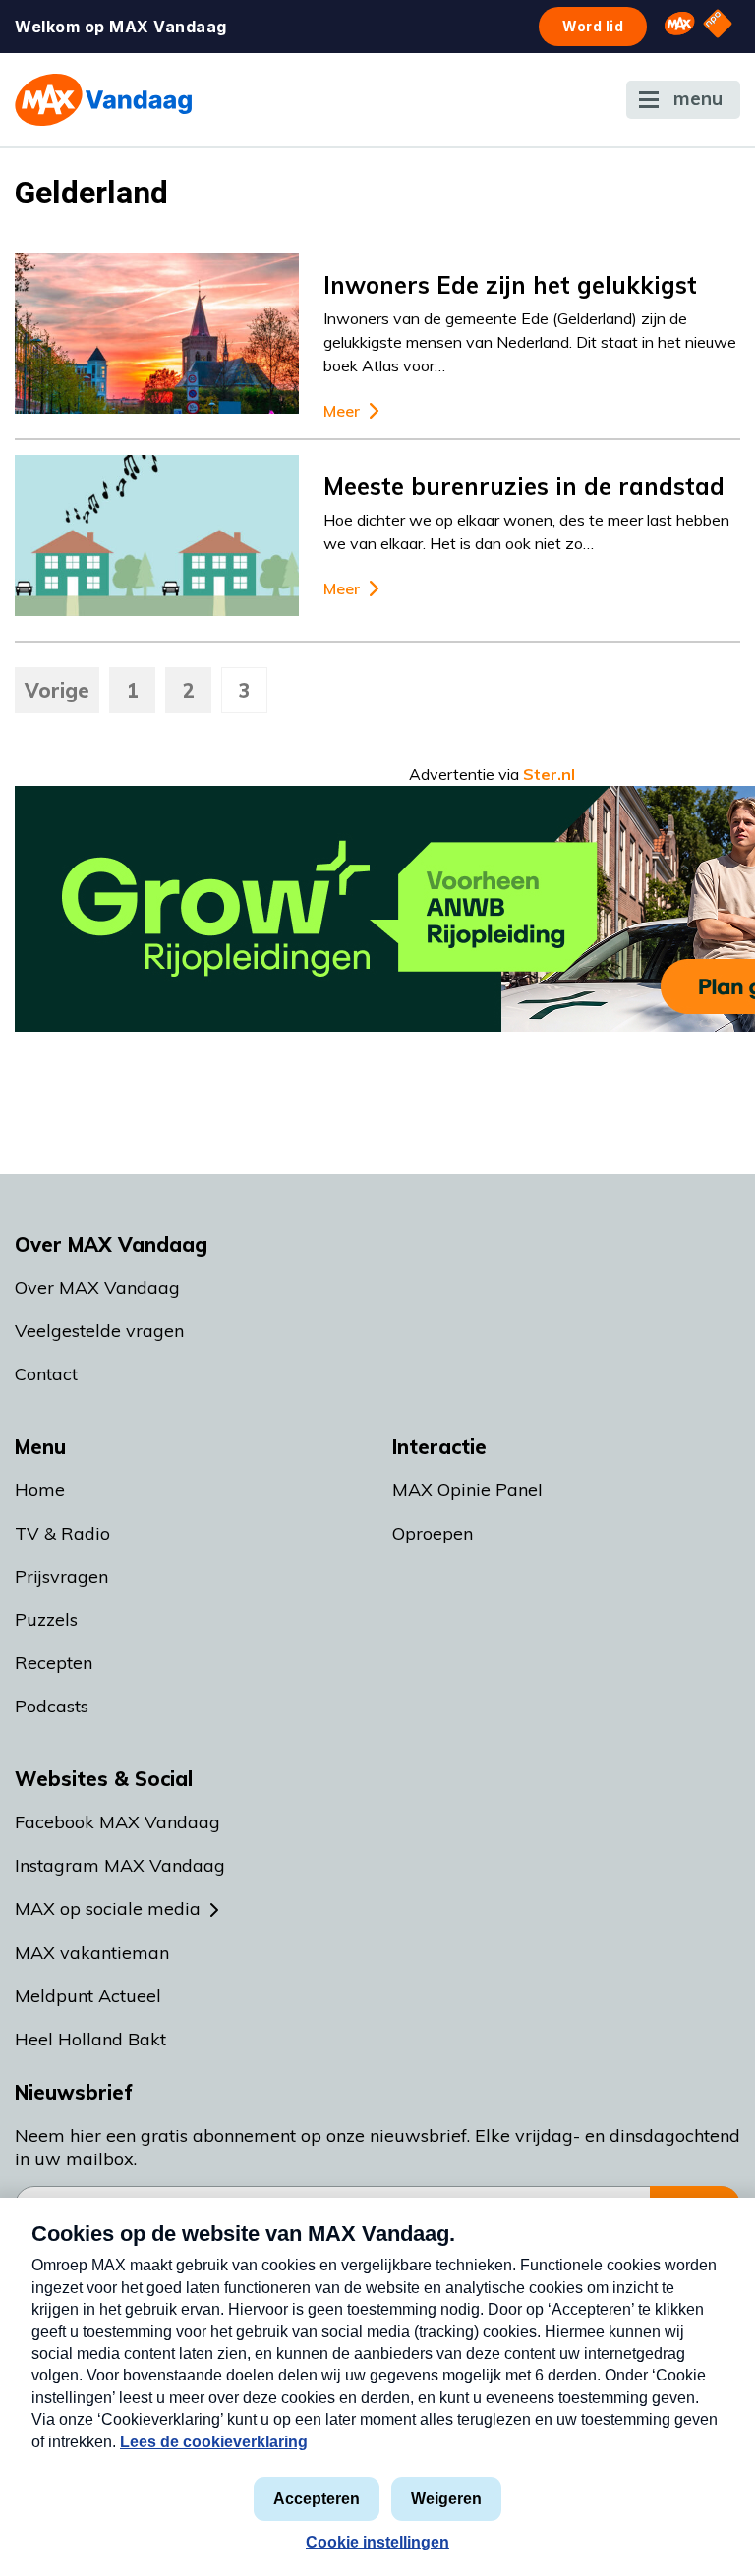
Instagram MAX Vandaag (120, 1865)
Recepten (54, 1663)
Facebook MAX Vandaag (117, 1822)
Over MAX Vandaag (97, 1288)
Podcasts (52, 1706)
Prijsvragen (61, 1576)
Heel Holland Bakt (90, 2039)
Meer (342, 411)
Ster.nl (549, 774)
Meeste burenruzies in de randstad (524, 486)
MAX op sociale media (108, 1908)
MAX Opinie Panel (467, 1490)
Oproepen (433, 1533)
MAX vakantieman (92, 1953)
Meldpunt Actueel (88, 1996)
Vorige (57, 690)
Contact (46, 1374)
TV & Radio (62, 1533)
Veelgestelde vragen (99, 1331)
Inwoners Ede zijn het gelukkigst (510, 285)
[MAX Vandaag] (103, 100)
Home (40, 1490)
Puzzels (46, 1620)
